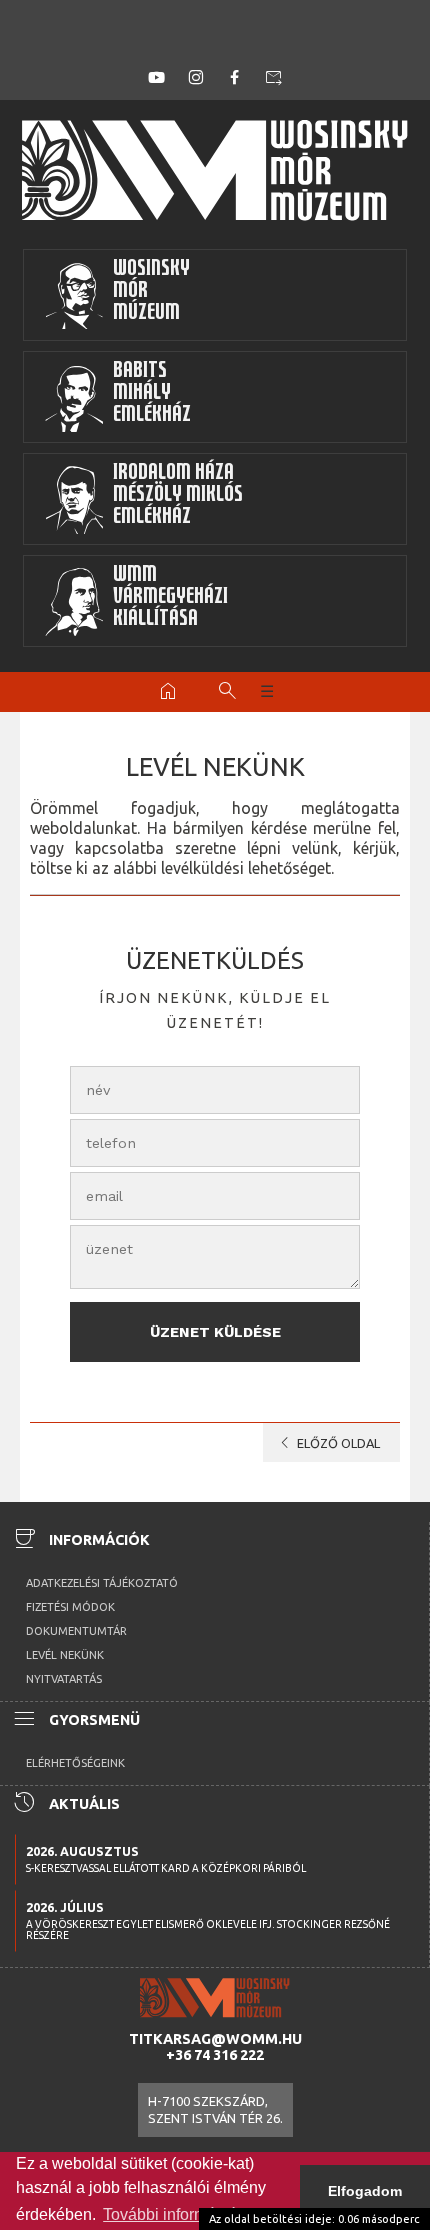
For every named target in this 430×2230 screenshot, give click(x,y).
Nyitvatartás (64, 1679)
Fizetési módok (70, 1607)
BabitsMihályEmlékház (152, 394)
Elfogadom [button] (365, 2191)
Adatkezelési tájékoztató (102, 1583)
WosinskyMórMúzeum (151, 292)
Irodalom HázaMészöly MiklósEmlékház (178, 496)
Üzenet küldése (215, 1332)
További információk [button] (174, 2214)
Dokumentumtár (76, 1631)
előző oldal (326, 1443)
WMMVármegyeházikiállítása (170, 598)
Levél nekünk (65, 1655)
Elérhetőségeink (75, 1763)
